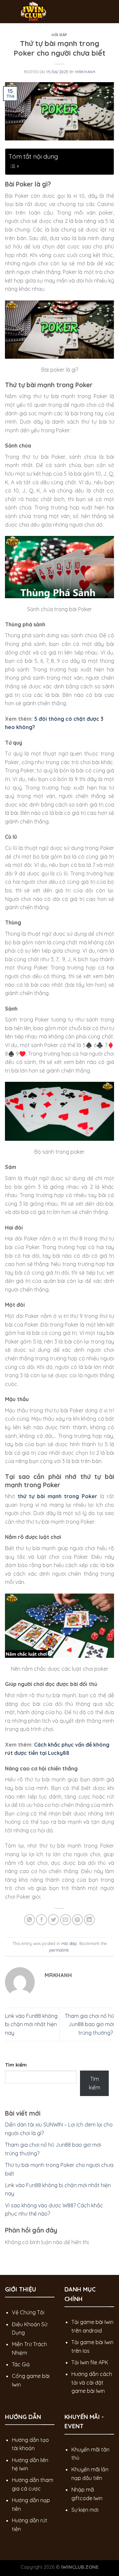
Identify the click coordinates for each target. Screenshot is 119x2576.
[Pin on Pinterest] (78, 1920)
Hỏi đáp (59, 35)
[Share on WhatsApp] (30, 1920)
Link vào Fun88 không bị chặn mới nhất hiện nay (31, 2024)
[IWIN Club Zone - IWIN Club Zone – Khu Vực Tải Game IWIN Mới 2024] (55, 12)
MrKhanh (85, 72)
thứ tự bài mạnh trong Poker (57, 1496)
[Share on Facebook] (41, 1920)
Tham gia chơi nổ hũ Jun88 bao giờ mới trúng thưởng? (89, 2024)
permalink (59, 1950)
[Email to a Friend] (66, 1920)
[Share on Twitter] (53, 1920)
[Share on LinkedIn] (89, 1920)
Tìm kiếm (16, 2065)
